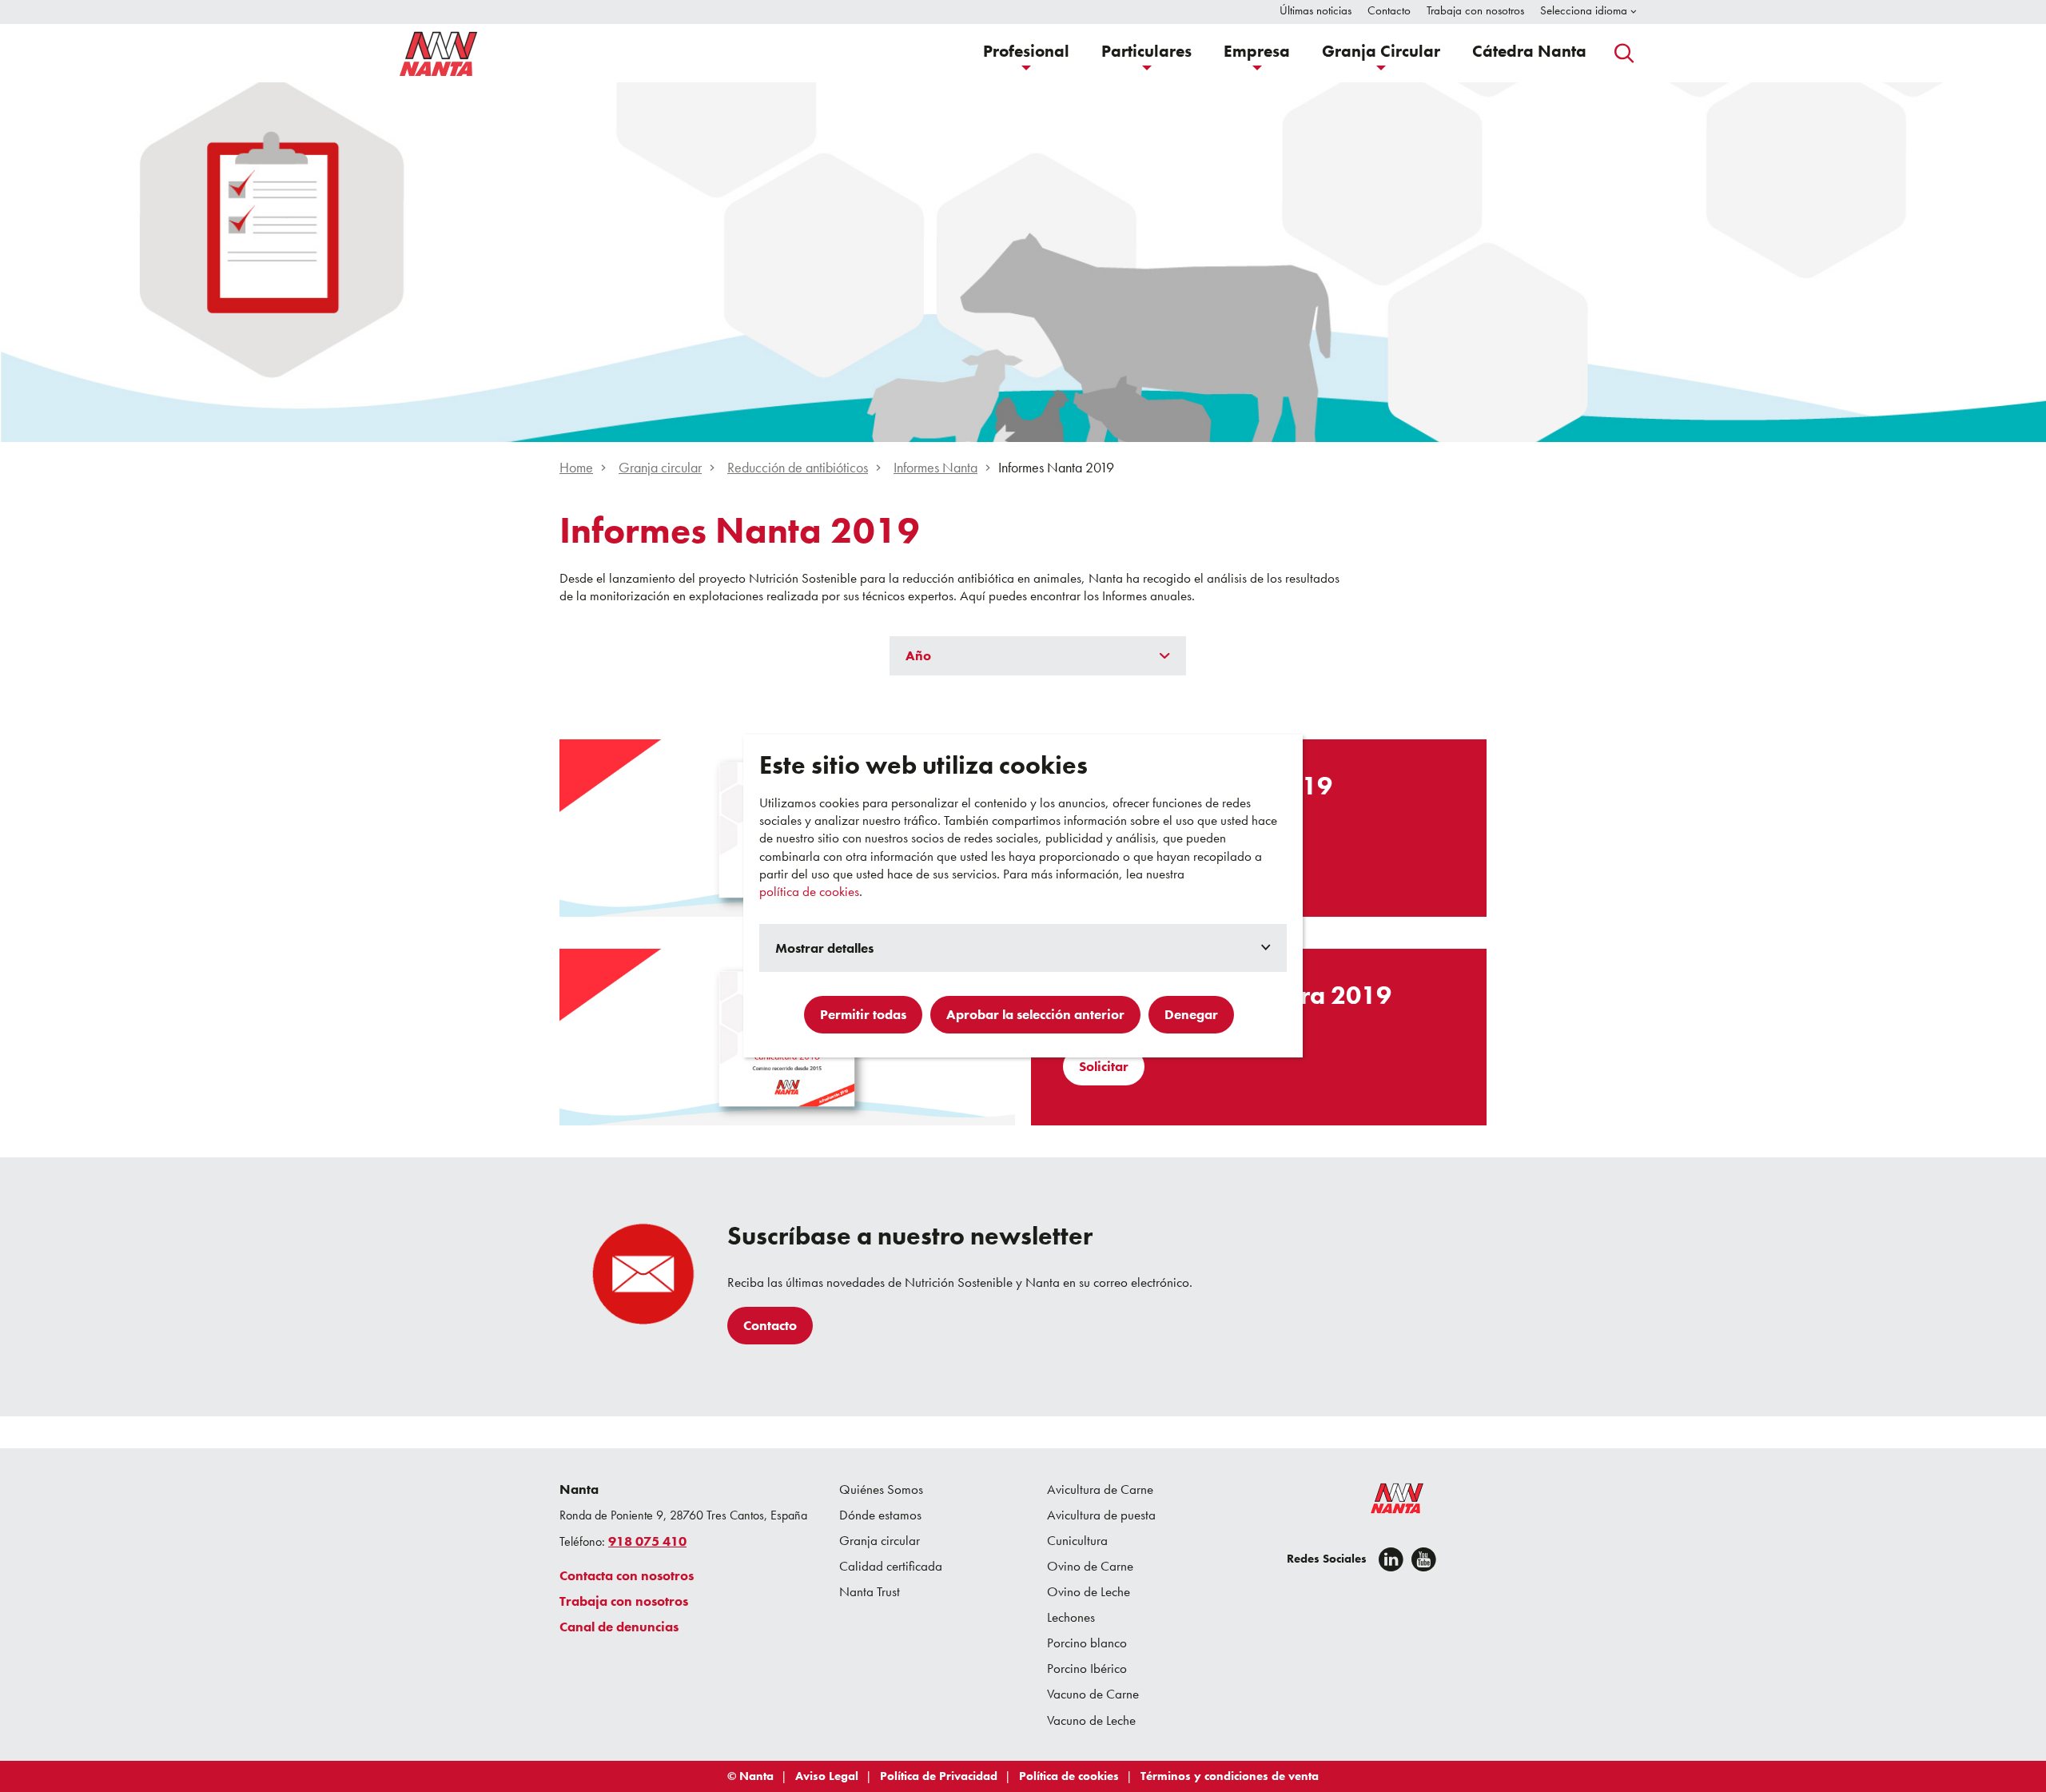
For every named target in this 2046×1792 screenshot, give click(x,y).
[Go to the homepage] (1387, 1502)
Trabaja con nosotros (624, 1601)
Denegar (1191, 1014)
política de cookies (809, 891)
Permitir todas (863, 1014)
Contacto (770, 1325)
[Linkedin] (1391, 1559)
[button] (1026, 53)
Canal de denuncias (619, 1627)
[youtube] (1424, 1559)
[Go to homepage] (439, 54)
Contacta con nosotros (627, 1575)
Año (918, 655)
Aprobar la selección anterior (1035, 1014)
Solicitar (1104, 1066)
